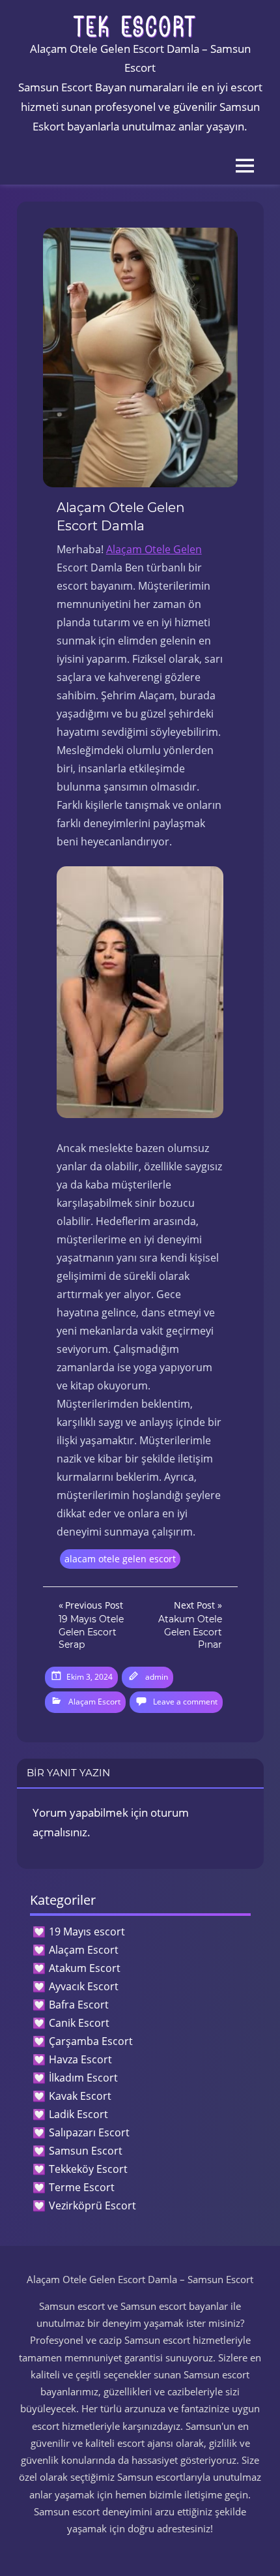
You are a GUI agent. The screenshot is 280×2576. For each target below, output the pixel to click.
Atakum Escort (85, 1968)
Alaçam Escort (94, 1702)
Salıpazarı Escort (89, 2132)
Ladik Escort (78, 2114)
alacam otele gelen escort (120, 1559)
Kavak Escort (80, 2096)
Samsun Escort (86, 2151)
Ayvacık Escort (84, 1986)
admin (157, 1677)
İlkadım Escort (83, 2078)
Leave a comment (185, 1702)
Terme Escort (82, 2187)
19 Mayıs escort (87, 1932)
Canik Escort (79, 2023)
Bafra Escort (79, 2005)
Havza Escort (80, 2059)
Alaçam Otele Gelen (154, 549)
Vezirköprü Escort (92, 2205)
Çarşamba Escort (91, 2041)
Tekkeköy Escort (88, 2169)
